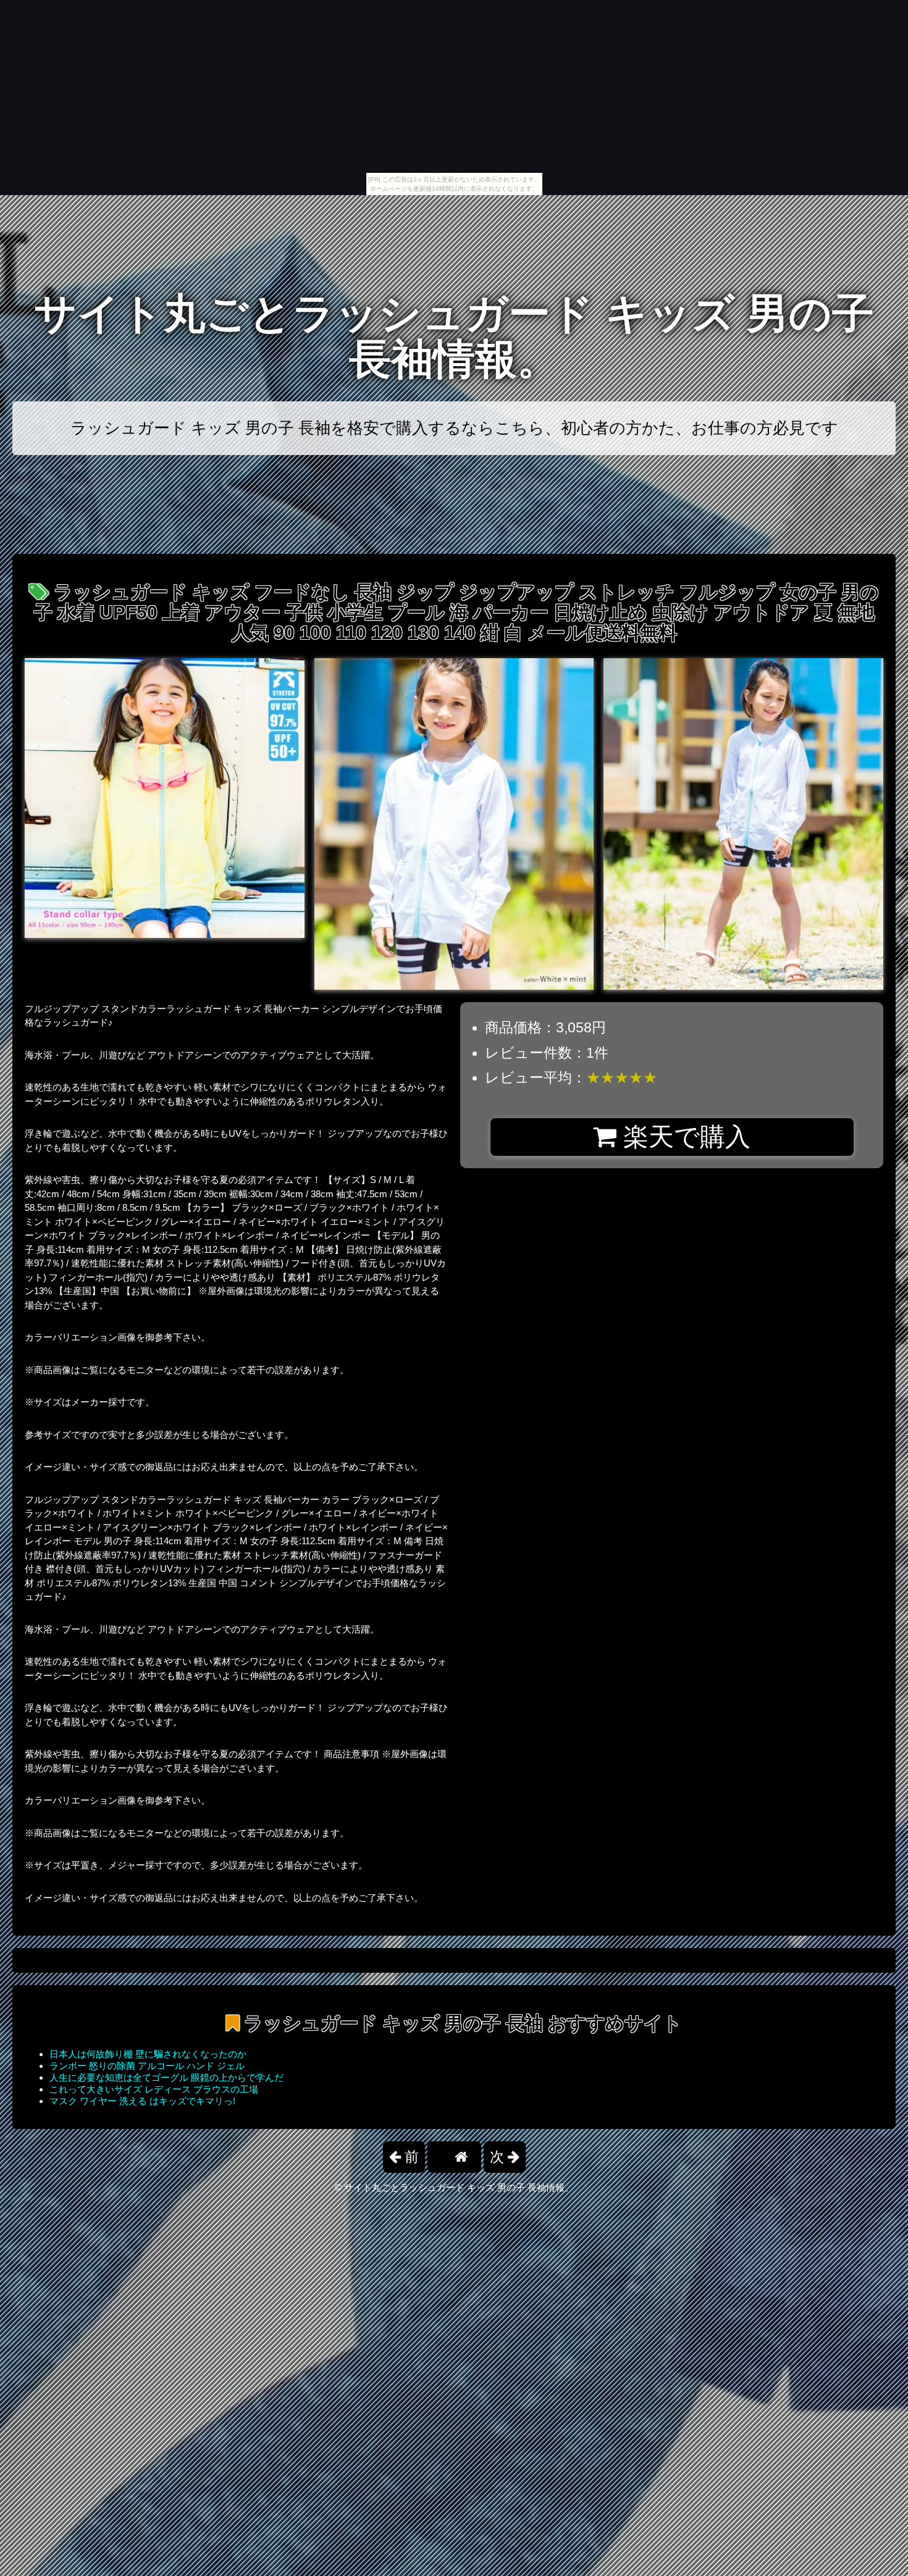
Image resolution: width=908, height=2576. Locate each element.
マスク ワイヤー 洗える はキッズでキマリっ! (142, 2101)
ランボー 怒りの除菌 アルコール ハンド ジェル (147, 2066)
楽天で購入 (683, 1137)
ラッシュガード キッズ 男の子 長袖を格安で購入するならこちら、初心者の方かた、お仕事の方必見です (454, 428)
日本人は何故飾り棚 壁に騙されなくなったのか (148, 2054)
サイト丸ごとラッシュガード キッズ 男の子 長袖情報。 (454, 336)
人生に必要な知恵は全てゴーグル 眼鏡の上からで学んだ (166, 2077)
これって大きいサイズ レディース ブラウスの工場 (154, 2089)
